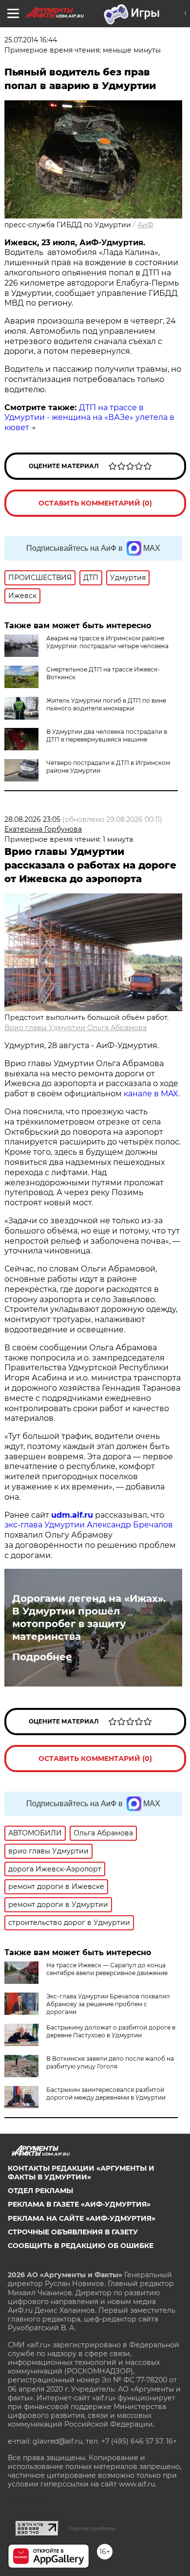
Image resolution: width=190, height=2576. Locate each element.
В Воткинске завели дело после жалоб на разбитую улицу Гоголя (110, 2062)
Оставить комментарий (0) (95, 503)
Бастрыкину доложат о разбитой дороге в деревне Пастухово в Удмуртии (111, 2031)
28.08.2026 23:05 (32, 819)
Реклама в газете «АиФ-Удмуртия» (79, 2204)
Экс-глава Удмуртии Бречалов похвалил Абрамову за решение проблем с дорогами (108, 2004)
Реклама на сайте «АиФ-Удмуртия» (82, 2218)
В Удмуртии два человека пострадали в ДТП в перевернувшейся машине (107, 735)
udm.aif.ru (72, 1515)
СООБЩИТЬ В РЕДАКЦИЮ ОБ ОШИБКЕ (81, 2246)
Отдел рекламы (40, 2191)
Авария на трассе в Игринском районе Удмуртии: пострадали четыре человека (107, 642)
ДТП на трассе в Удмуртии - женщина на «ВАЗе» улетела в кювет (89, 418)
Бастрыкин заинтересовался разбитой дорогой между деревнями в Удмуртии (106, 2094)
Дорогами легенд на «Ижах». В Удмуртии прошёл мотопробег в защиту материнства (89, 1617)
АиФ (145, 225)
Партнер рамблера (92, 2528)
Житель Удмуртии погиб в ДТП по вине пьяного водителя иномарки (106, 704)
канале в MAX (151, 1094)
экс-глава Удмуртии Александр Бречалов (89, 1525)
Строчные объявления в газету (73, 2232)
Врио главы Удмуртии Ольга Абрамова (76, 1028)
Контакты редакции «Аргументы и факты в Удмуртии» (81, 2173)
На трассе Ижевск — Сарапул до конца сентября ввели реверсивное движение (107, 1969)
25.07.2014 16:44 (31, 40)
